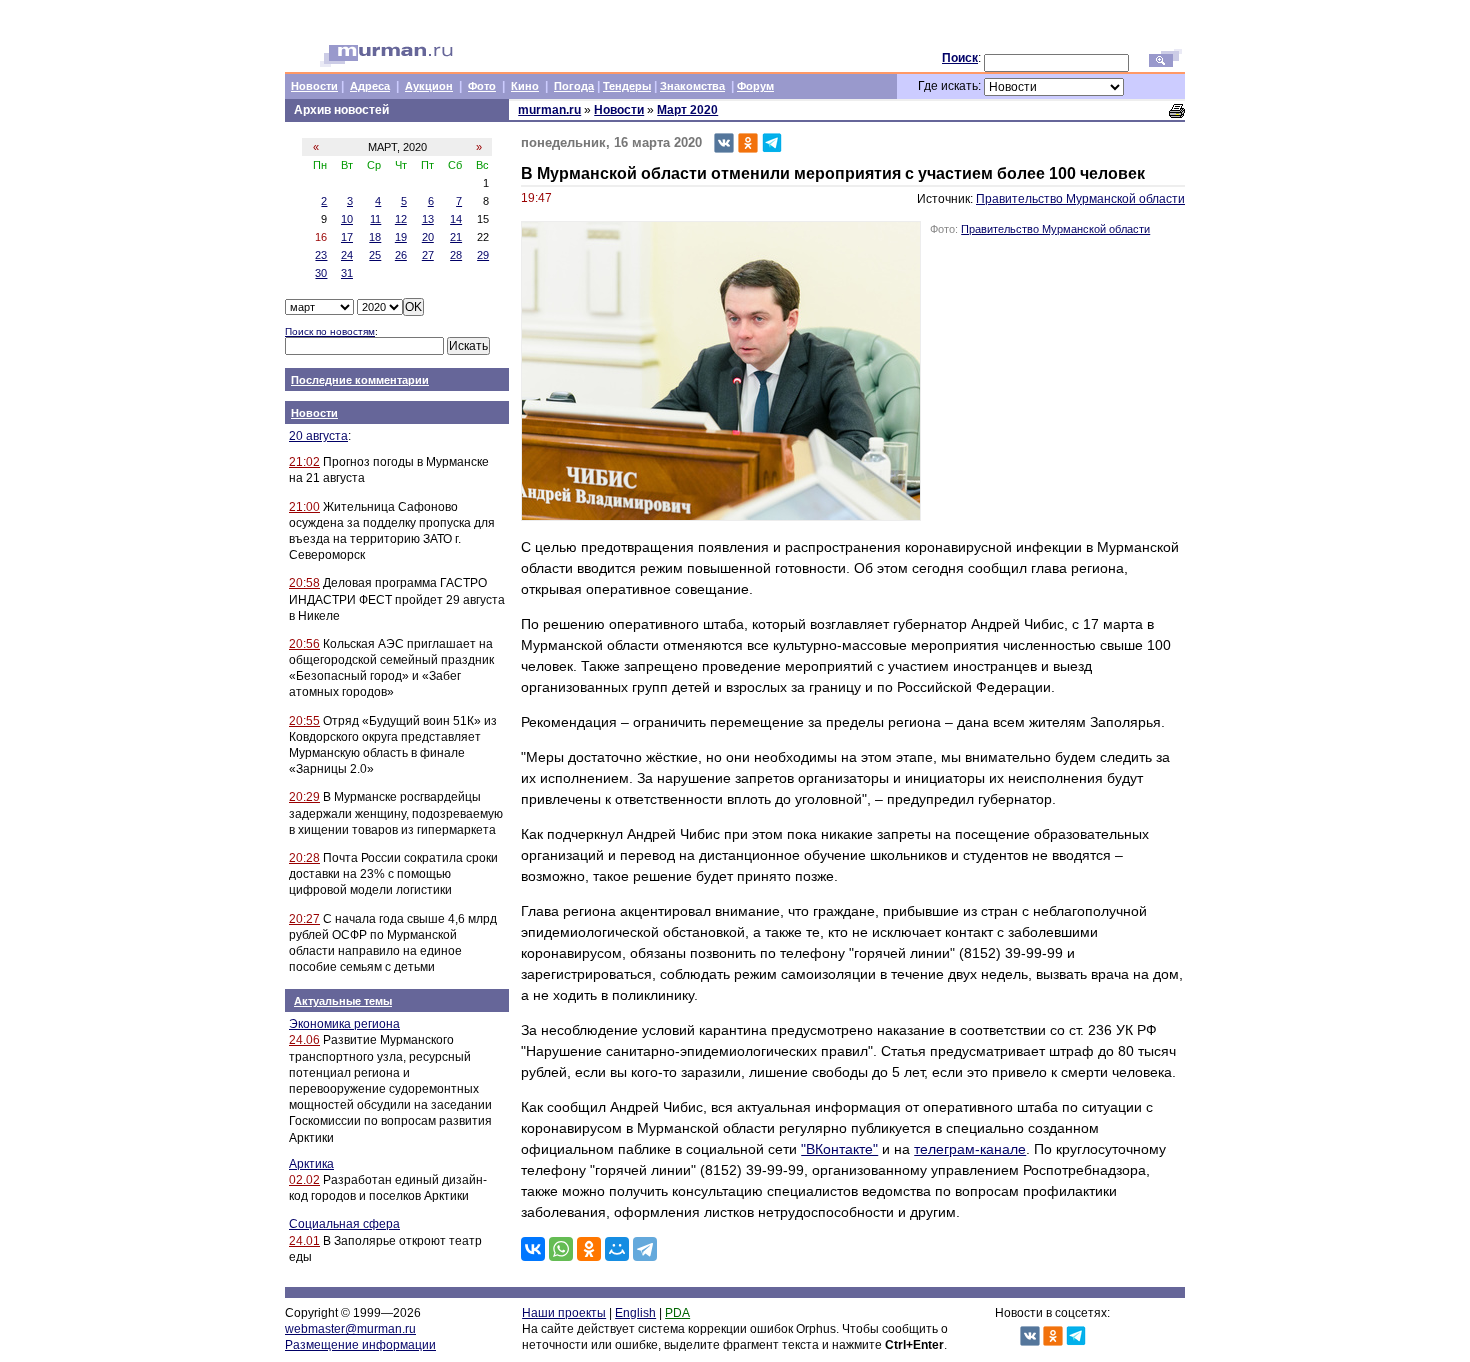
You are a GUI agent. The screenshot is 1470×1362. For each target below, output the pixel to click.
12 (401, 219)
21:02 (304, 462)
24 (347, 255)
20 (428, 237)
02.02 (304, 1180)
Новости (314, 86)
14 (456, 219)
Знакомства (692, 86)
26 (401, 255)
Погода (574, 86)
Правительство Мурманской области (1080, 199)
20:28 (304, 858)
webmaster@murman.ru (350, 1329)
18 (375, 237)
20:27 (304, 919)
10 (347, 219)
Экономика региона (344, 1024)
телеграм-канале (970, 1149)
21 (456, 237)
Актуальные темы (343, 1001)
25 (375, 255)
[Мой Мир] (617, 1249)
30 (321, 273)
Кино (525, 86)
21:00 (304, 507)
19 (401, 237)
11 (375, 219)
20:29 (304, 797)
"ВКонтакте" (839, 1149)
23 (321, 255)
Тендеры (627, 86)
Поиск (960, 58)
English (635, 1313)
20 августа (318, 436)
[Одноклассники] (589, 1249)
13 (428, 219)
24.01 (304, 1241)
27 (428, 255)
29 (483, 255)
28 (456, 255)
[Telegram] (645, 1249)
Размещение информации (360, 1345)
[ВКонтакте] (533, 1249)
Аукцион (429, 86)
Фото (482, 86)
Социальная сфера (344, 1224)
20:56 (304, 644)
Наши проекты (564, 1313)
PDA (677, 1313)
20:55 (304, 721)
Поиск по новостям (330, 331)
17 (347, 237)
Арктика (311, 1164)
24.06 (304, 1040)
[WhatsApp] (561, 1249)
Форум (755, 86)
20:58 (304, 583)
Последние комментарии (360, 380)
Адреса (370, 86)
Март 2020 (687, 110)
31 (347, 273)
